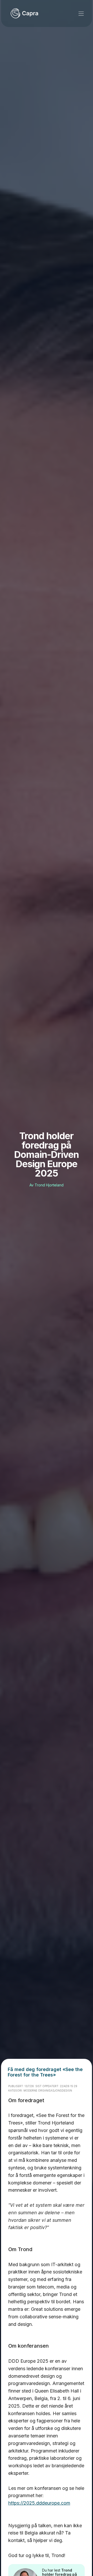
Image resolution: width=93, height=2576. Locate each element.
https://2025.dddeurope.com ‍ (39, 2503)
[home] (24, 13)
